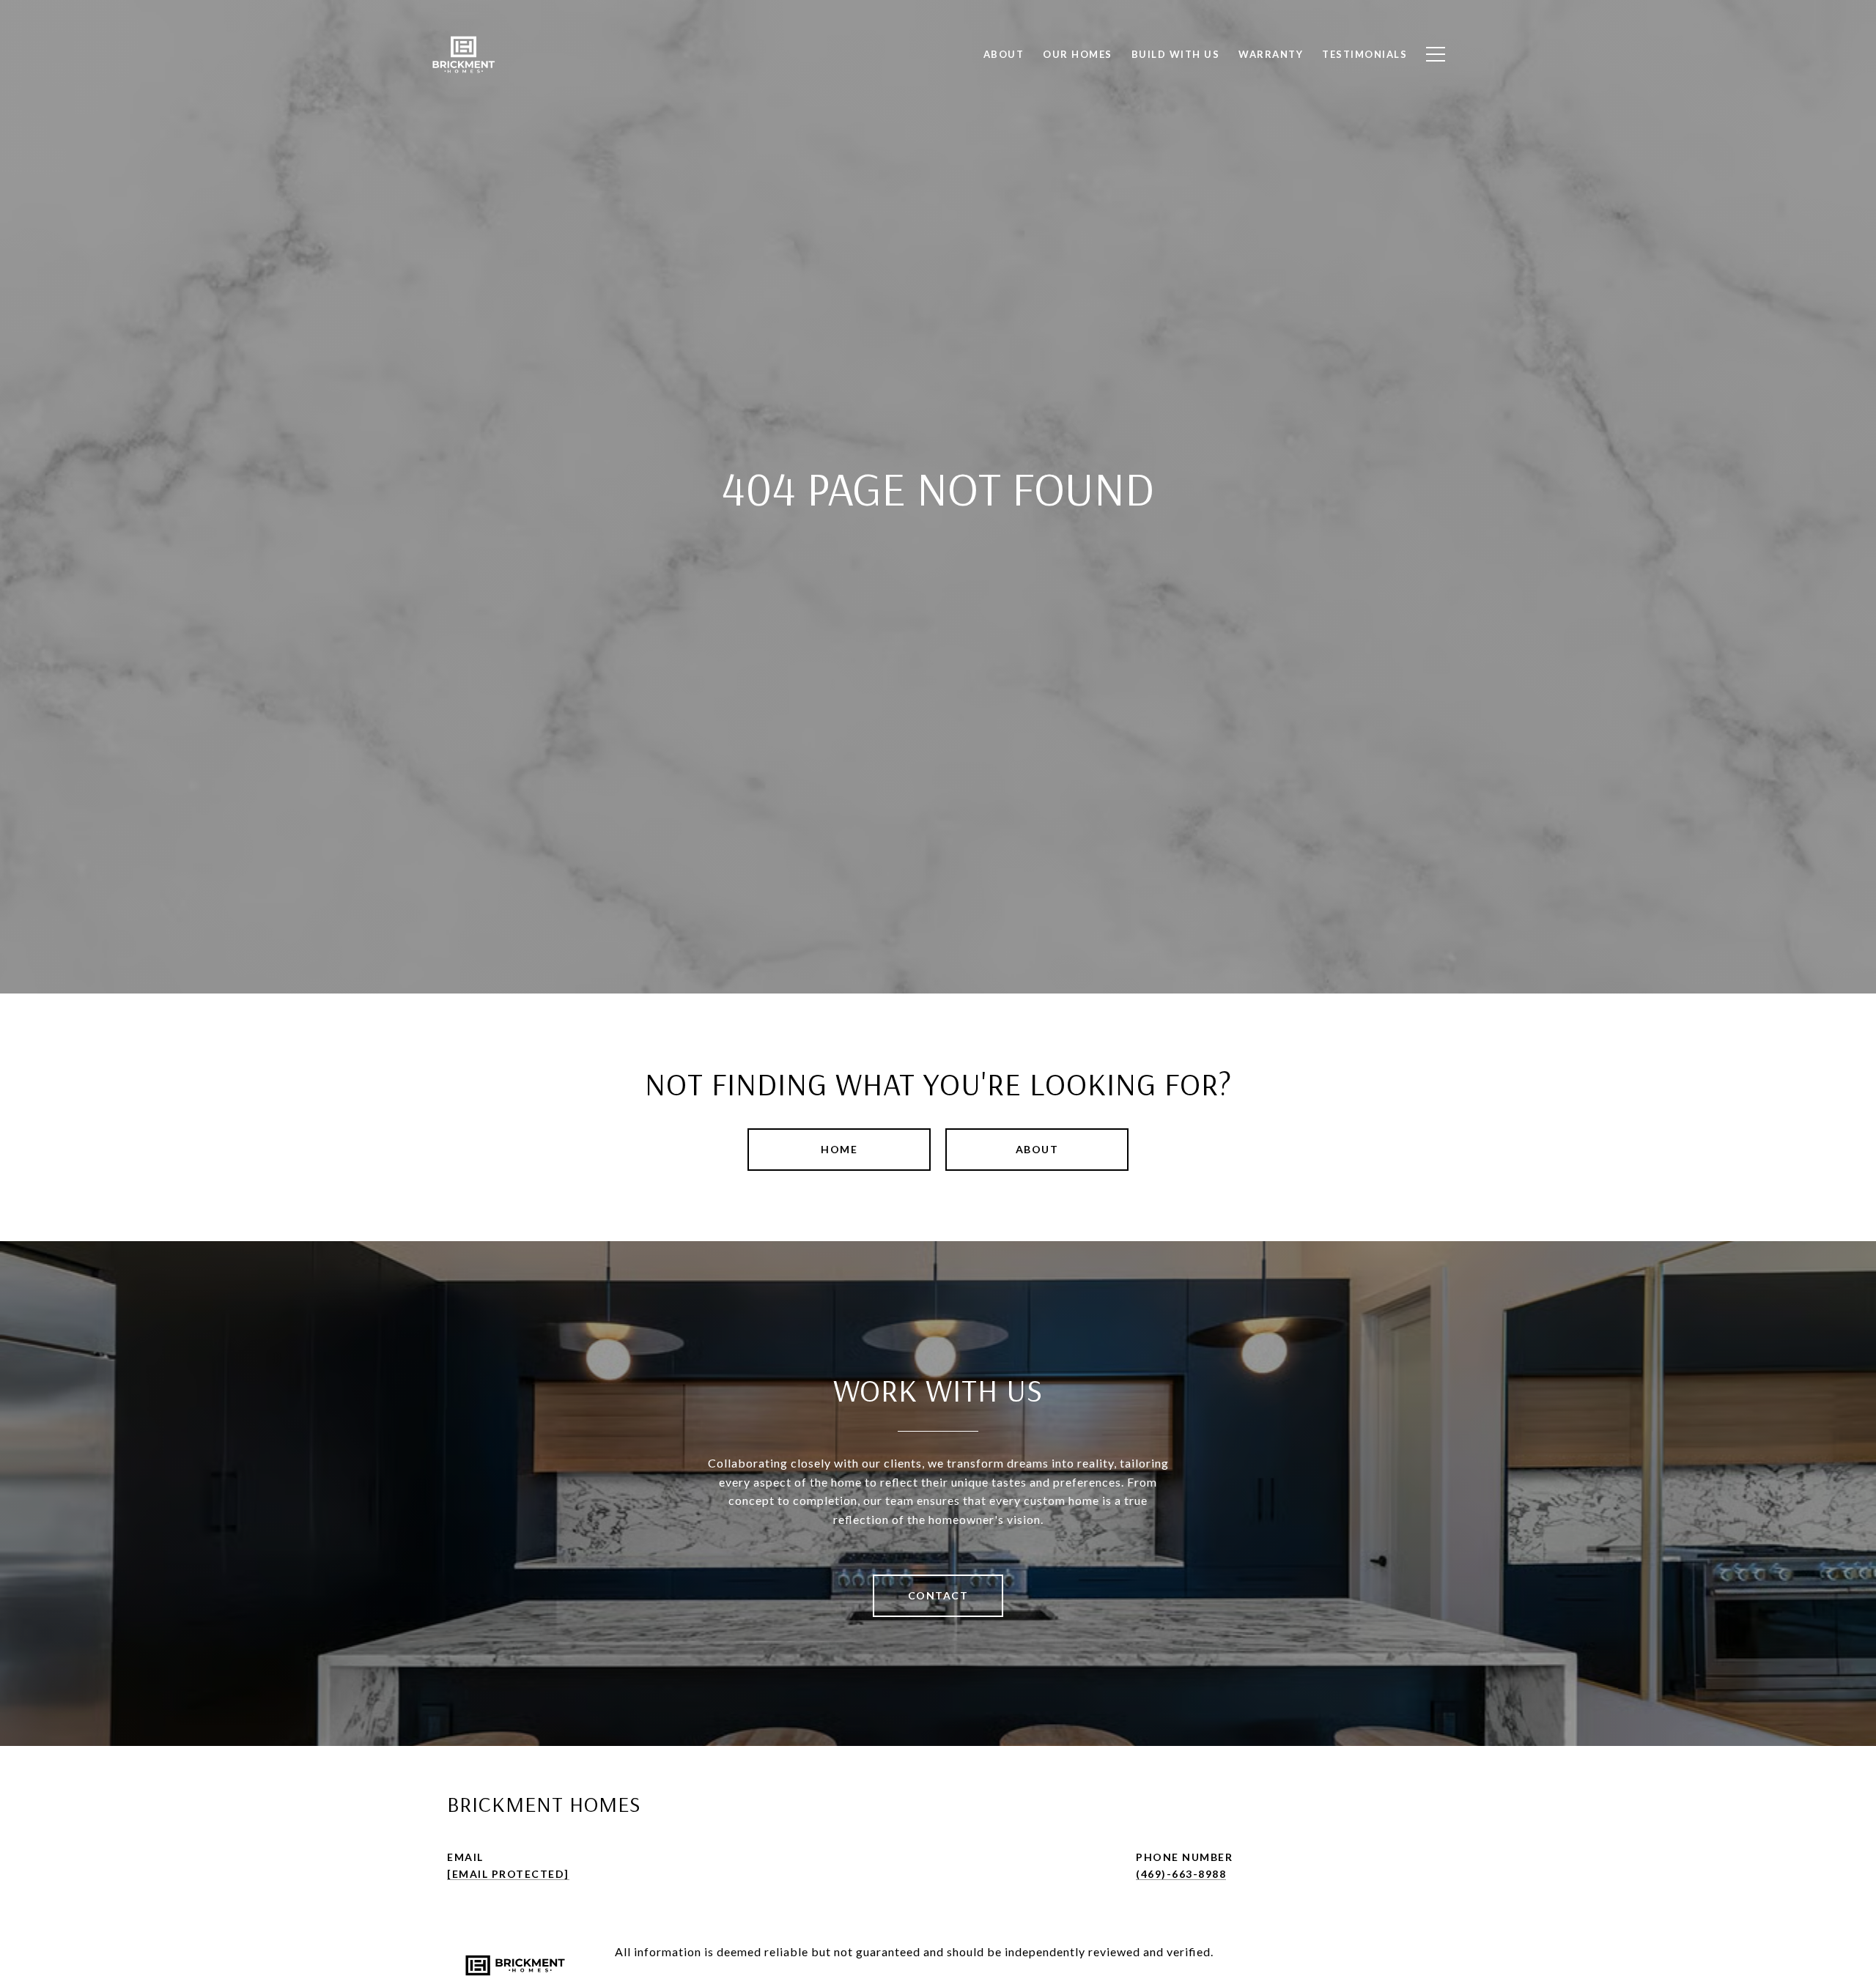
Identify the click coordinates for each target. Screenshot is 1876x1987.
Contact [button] (938, 1595)
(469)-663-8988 (1181, 1874)
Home (839, 1149)
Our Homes (1078, 54)
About (1037, 1149)
